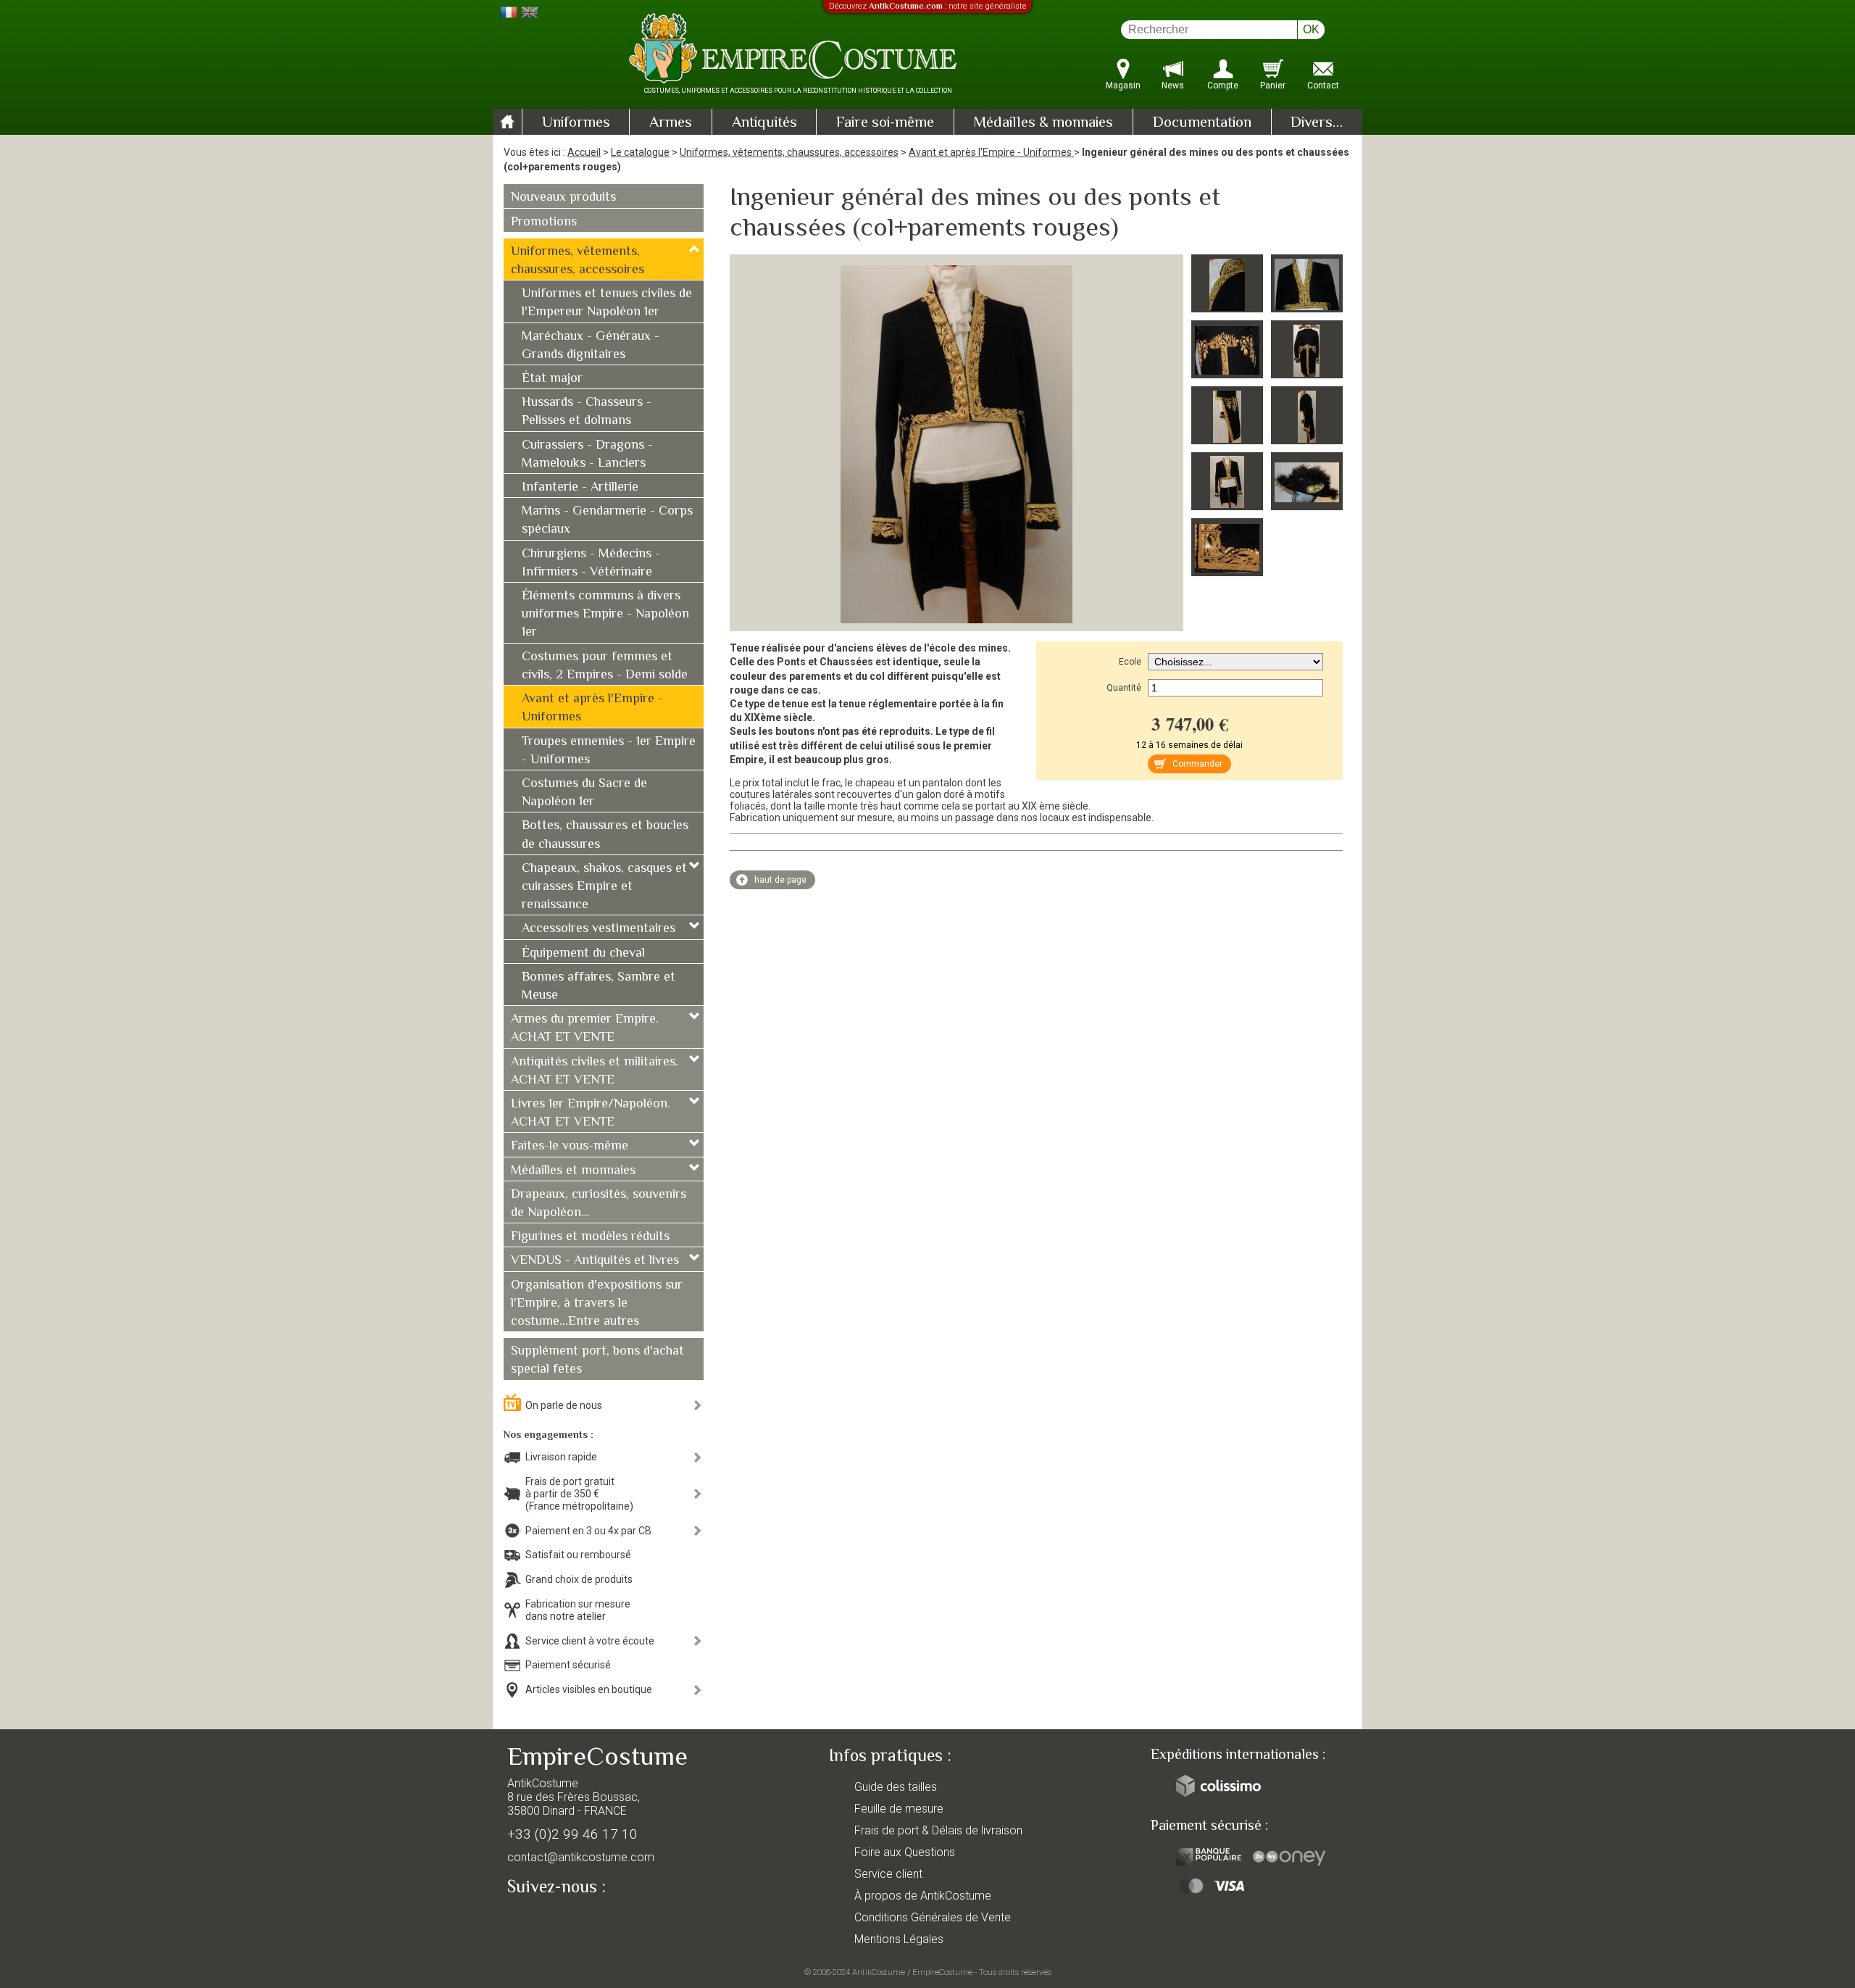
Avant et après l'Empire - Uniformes (991, 152)
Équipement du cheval (583, 954)
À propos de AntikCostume (923, 1896)
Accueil (584, 152)
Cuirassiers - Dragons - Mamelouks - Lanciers (587, 455)
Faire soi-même (885, 123)
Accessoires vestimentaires (599, 929)
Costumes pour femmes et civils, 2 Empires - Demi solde (605, 666)
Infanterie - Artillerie (580, 488)
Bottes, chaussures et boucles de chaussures (605, 835)
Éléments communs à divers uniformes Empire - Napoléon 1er (605, 615)
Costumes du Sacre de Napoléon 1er (584, 793)
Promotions (544, 222)
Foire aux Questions (905, 1852)
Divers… (1317, 123)
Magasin (1123, 86)
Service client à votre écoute (590, 1641)
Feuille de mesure (899, 1809)
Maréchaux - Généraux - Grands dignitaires (591, 346)
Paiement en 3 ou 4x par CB (588, 1531)
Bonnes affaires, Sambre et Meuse (599, 987)
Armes (671, 123)
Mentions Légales (899, 1939)
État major (552, 379)
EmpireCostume (942, 1972)
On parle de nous (564, 1405)
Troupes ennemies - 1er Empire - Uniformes (609, 751)
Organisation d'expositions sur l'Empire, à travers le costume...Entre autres (597, 1304)
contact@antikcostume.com (581, 1857)
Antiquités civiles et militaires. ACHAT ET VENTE (595, 1072)
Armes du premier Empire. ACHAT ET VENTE (585, 1029)
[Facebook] (543, 1921)
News (1173, 86)
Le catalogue (640, 152)
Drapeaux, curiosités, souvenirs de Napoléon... (599, 1204)
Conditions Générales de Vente (933, 1917)
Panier (1273, 86)
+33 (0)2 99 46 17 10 (572, 1834)
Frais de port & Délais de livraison (938, 1830)
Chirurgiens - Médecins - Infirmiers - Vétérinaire (591, 563)
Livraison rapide (561, 1457)
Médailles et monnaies (573, 1171)
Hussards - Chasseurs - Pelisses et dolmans (587, 412)
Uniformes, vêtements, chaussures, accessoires (789, 152)
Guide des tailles (896, 1787)
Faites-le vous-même (570, 1147)
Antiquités (764, 123)
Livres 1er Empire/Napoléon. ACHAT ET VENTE (591, 1114)
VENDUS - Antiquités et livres (595, 1261)
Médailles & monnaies (1043, 123)
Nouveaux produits (563, 198)
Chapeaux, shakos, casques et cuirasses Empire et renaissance (604, 887)
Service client (888, 1874)
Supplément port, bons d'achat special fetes (597, 1361)
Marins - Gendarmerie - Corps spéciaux (607, 521)
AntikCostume (879, 1972)
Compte (1223, 86)
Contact (1323, 86)
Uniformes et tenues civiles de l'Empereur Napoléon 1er (607, 303)
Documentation (1202, 123)
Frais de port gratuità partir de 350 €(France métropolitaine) (579, 1494)
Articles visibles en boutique (589, 1689)
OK (1311, 29)
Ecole (1130, 662)
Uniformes (576, 123)
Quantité (1124, 688)
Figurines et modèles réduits (590, 1237)
